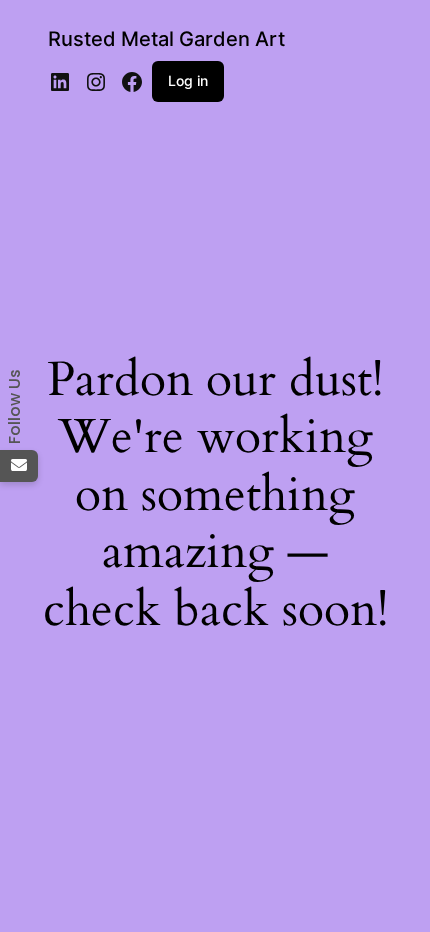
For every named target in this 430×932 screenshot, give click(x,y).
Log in (188, 80)
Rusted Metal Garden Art (166, 39)
